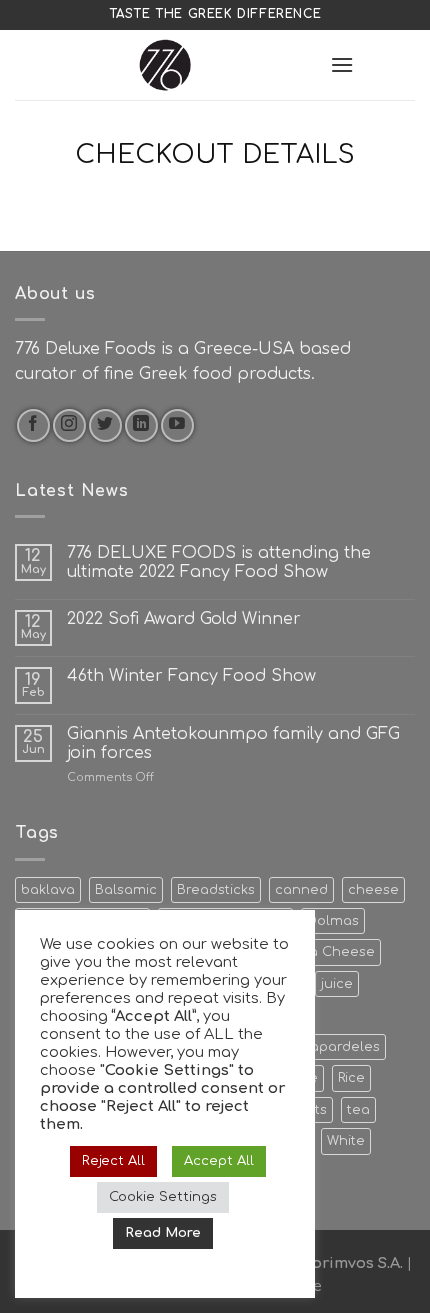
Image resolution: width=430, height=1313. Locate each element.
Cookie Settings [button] (163, 1197)
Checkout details (215, 154)
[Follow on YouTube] (177, 425)
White (346, 1141)
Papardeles (341, 1047)
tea (358, 1110)
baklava (48, 890)
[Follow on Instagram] (69, 425)
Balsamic (126, 890)
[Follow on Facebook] (33, 425)
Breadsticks (216, 890)
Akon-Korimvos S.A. (330, 1263)
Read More (163, 1233)
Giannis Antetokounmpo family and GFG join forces (233, 743)
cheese (373, 890)
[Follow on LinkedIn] (141, 425)
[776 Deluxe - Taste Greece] (165, 65)
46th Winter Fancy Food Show (191, 676)
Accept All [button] (219, 1161)
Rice (351, 1078)
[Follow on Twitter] (105, 425)
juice (337, 984)
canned (301, 890)
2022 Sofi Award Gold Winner (184, 619)
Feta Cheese (331, 952)
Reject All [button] (113, 1161)
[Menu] (342, 64)
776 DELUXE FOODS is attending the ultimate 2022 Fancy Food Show (219, 562)
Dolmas (333, 921)
